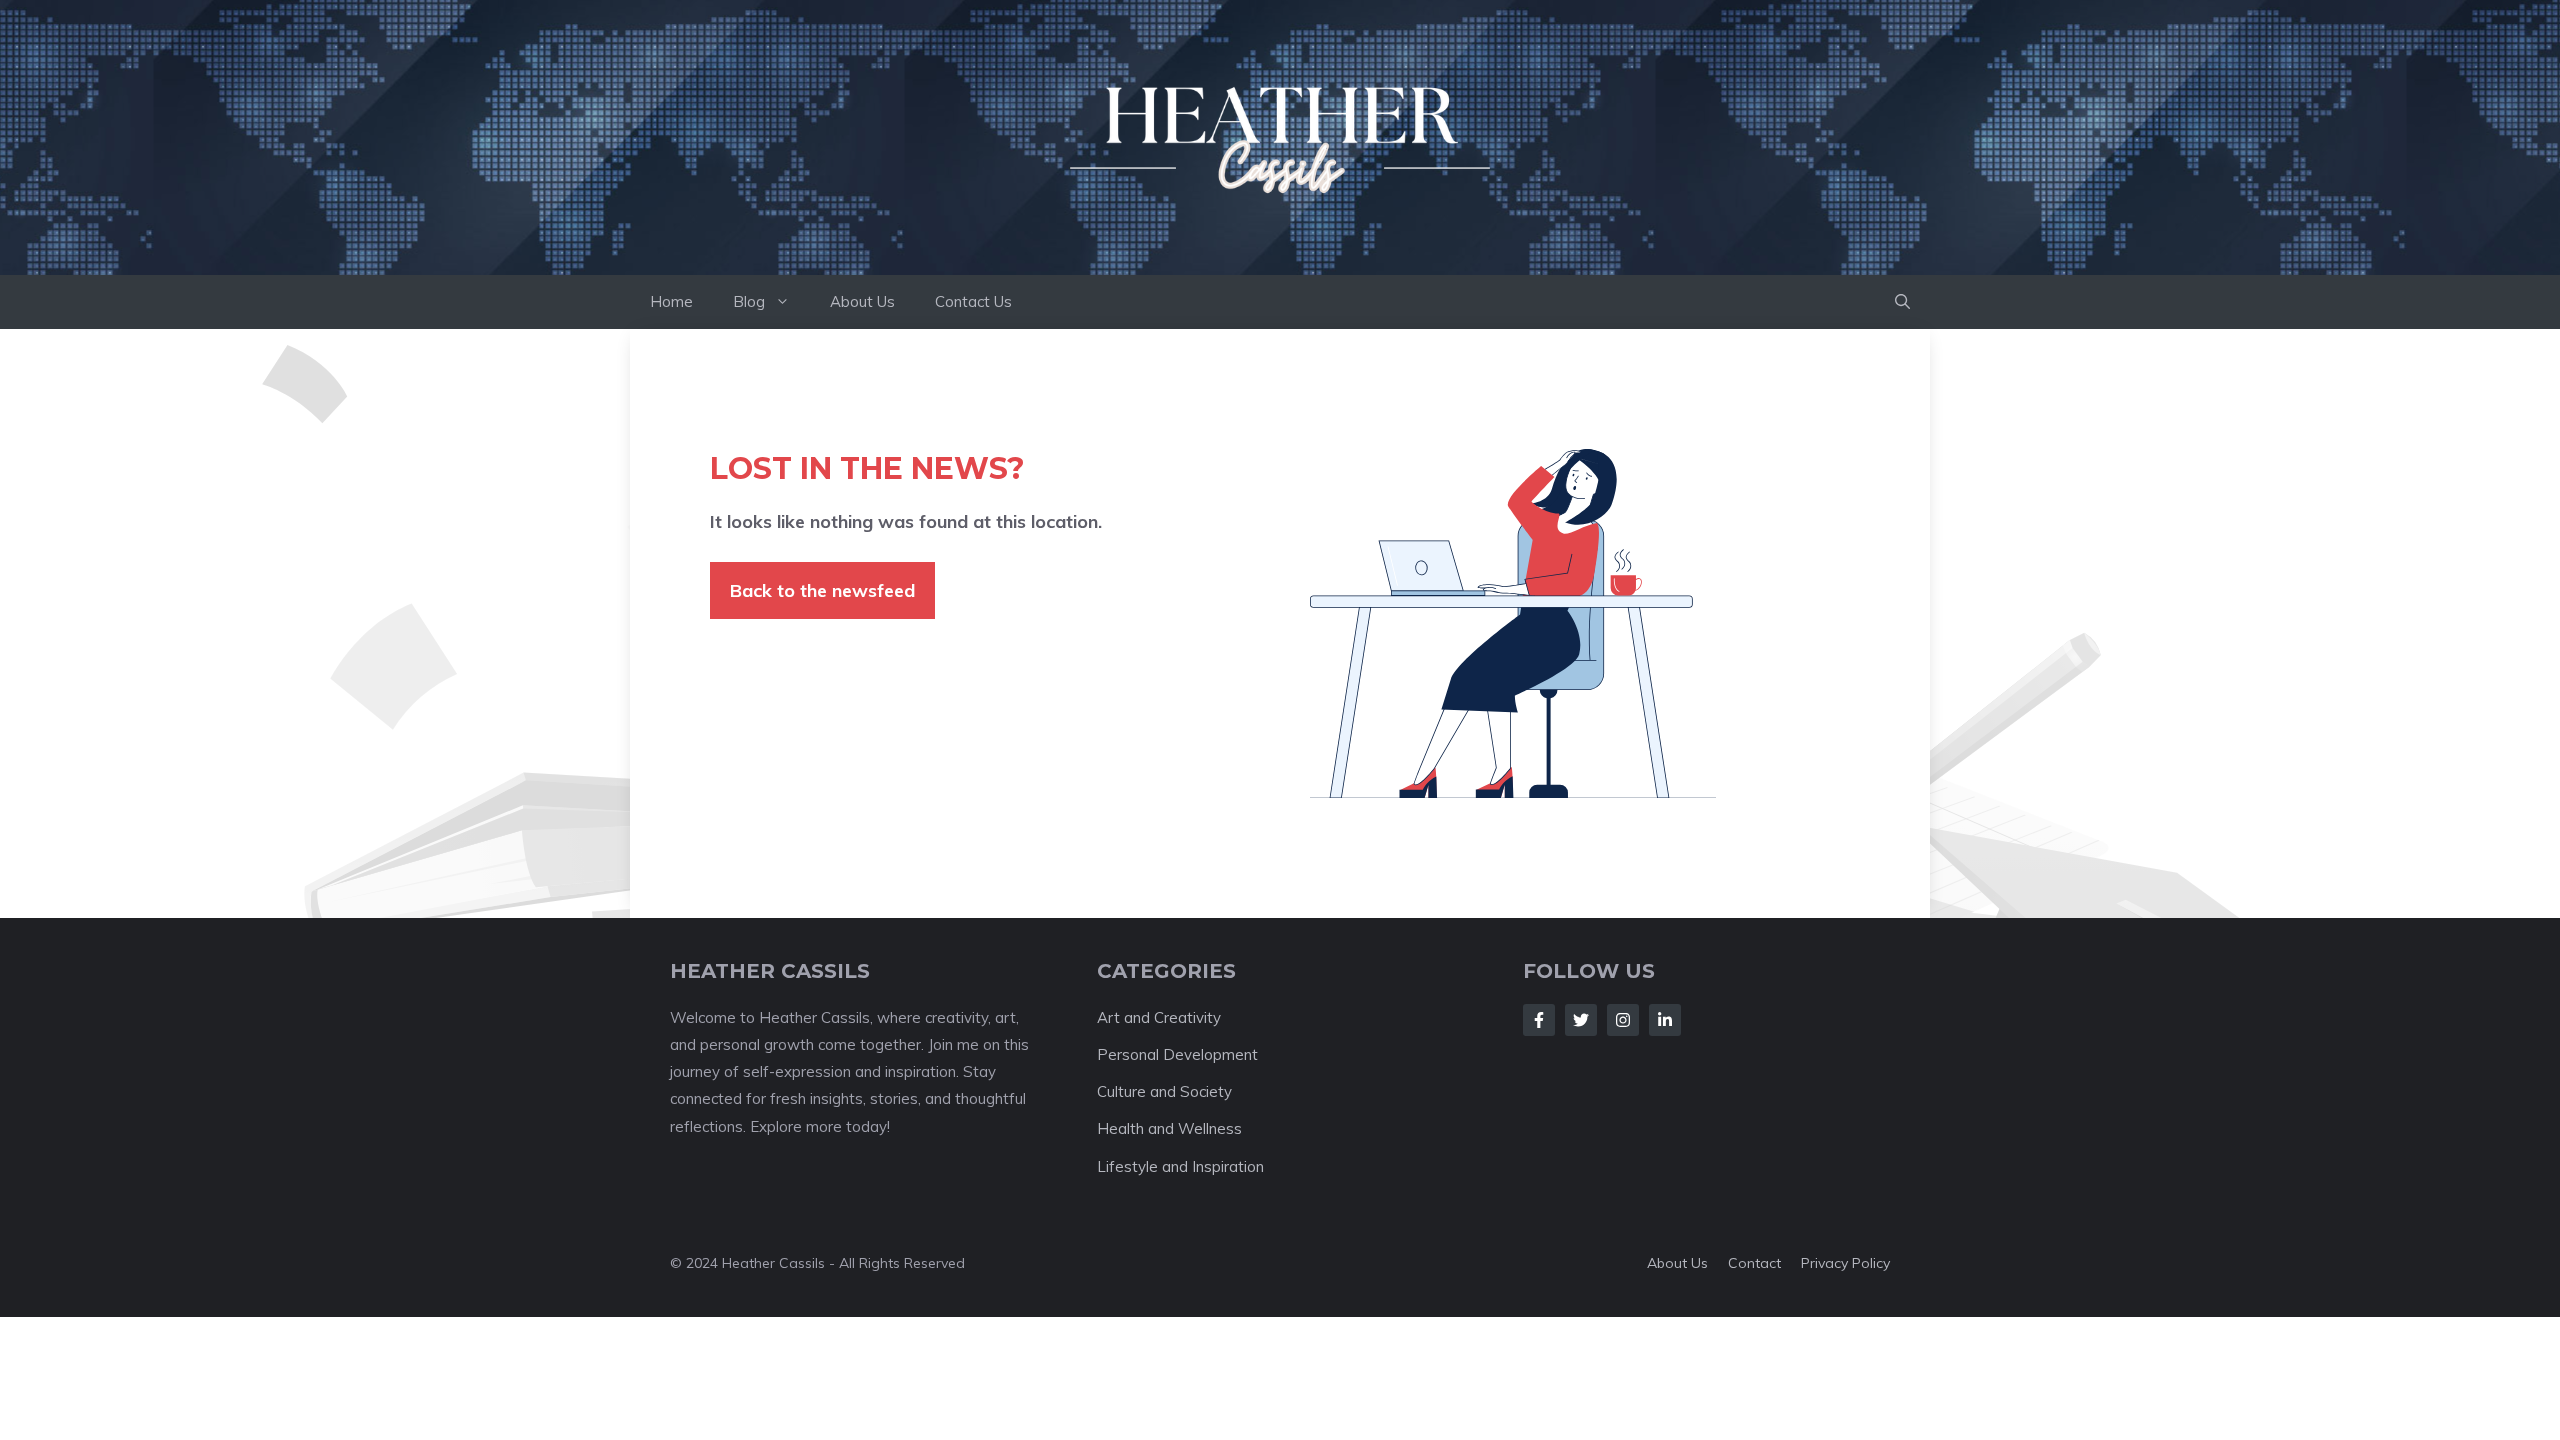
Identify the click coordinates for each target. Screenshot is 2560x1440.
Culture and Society (1164, 1091)
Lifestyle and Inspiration (1180, 1166)
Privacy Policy (1845, 1263)
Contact (1754, 1263)
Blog (749, 301)
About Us (862, 301)
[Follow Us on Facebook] (1539, 1020)
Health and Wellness (1169, 1128)
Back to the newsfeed (822, 590)
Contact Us (973, 301)
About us (1677, 1263)
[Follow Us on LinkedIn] (1665, 1020)
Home (671, 301)
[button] (1902, 302)
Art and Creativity (1159, 1017)
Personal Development (1177, 1054)
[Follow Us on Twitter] (1581, 1020)
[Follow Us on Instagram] (1623, 1020)
